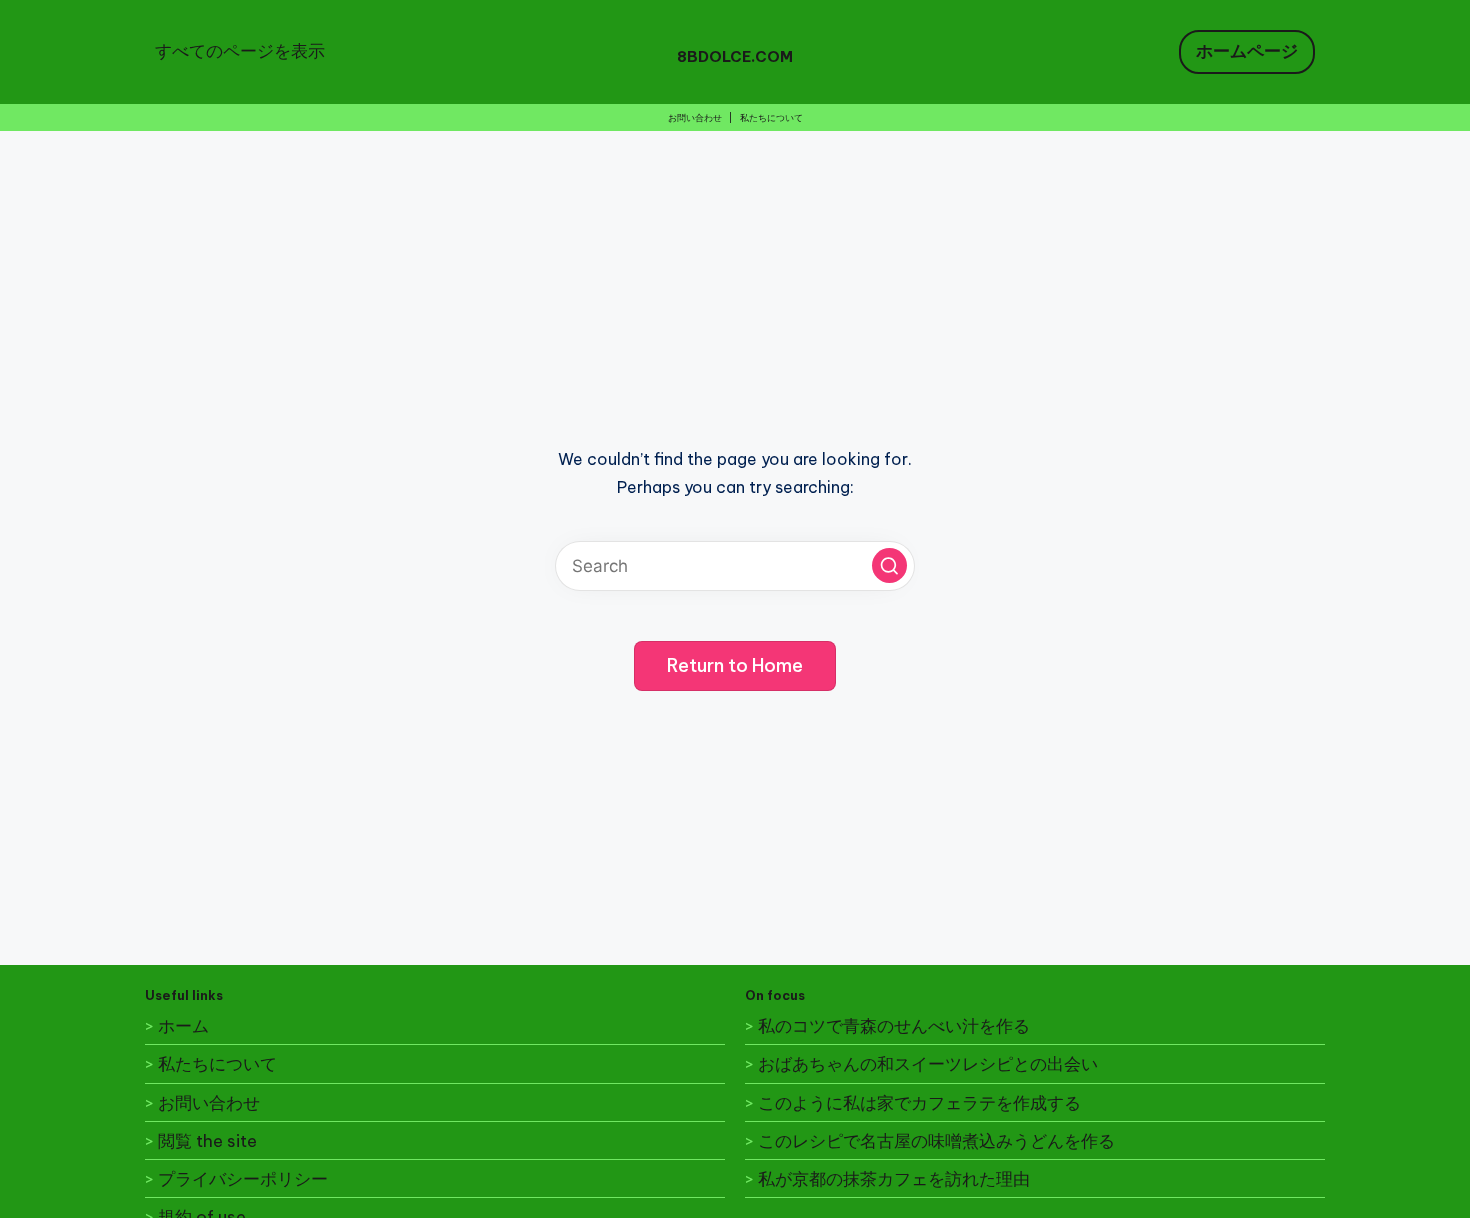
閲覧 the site (207, 1141)
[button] (889, 565)
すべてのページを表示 (240, 51)
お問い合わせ (695, 117)
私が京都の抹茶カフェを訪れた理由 (894, 1179)
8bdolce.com (735, 56)
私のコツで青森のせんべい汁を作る (894, 1026)
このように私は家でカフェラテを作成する (919, 1103)
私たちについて (771, 117)
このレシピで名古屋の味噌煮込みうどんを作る (936, 1141)
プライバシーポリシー (243, 1179)
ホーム (183, 1026)
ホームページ (1247, 51)
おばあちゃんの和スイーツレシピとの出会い (928, 1064)
